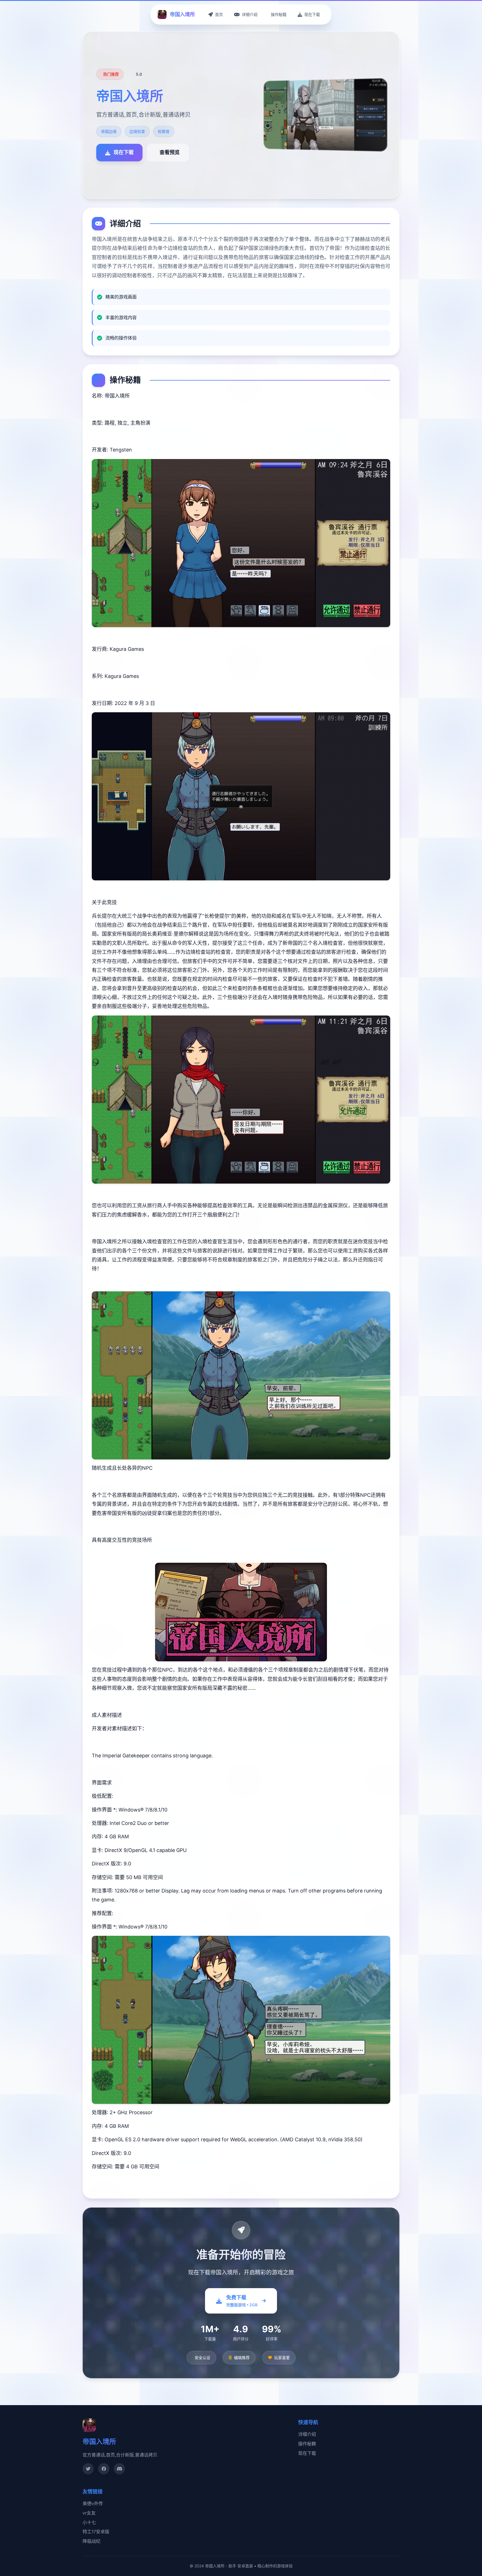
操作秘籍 (307, 2444)
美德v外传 (93, 2503)
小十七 (89, 2522)
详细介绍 (307, 2434)
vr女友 (89, 2513)
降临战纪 (91, 2541)
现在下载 (307, 2453)
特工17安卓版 (96, 2532)
